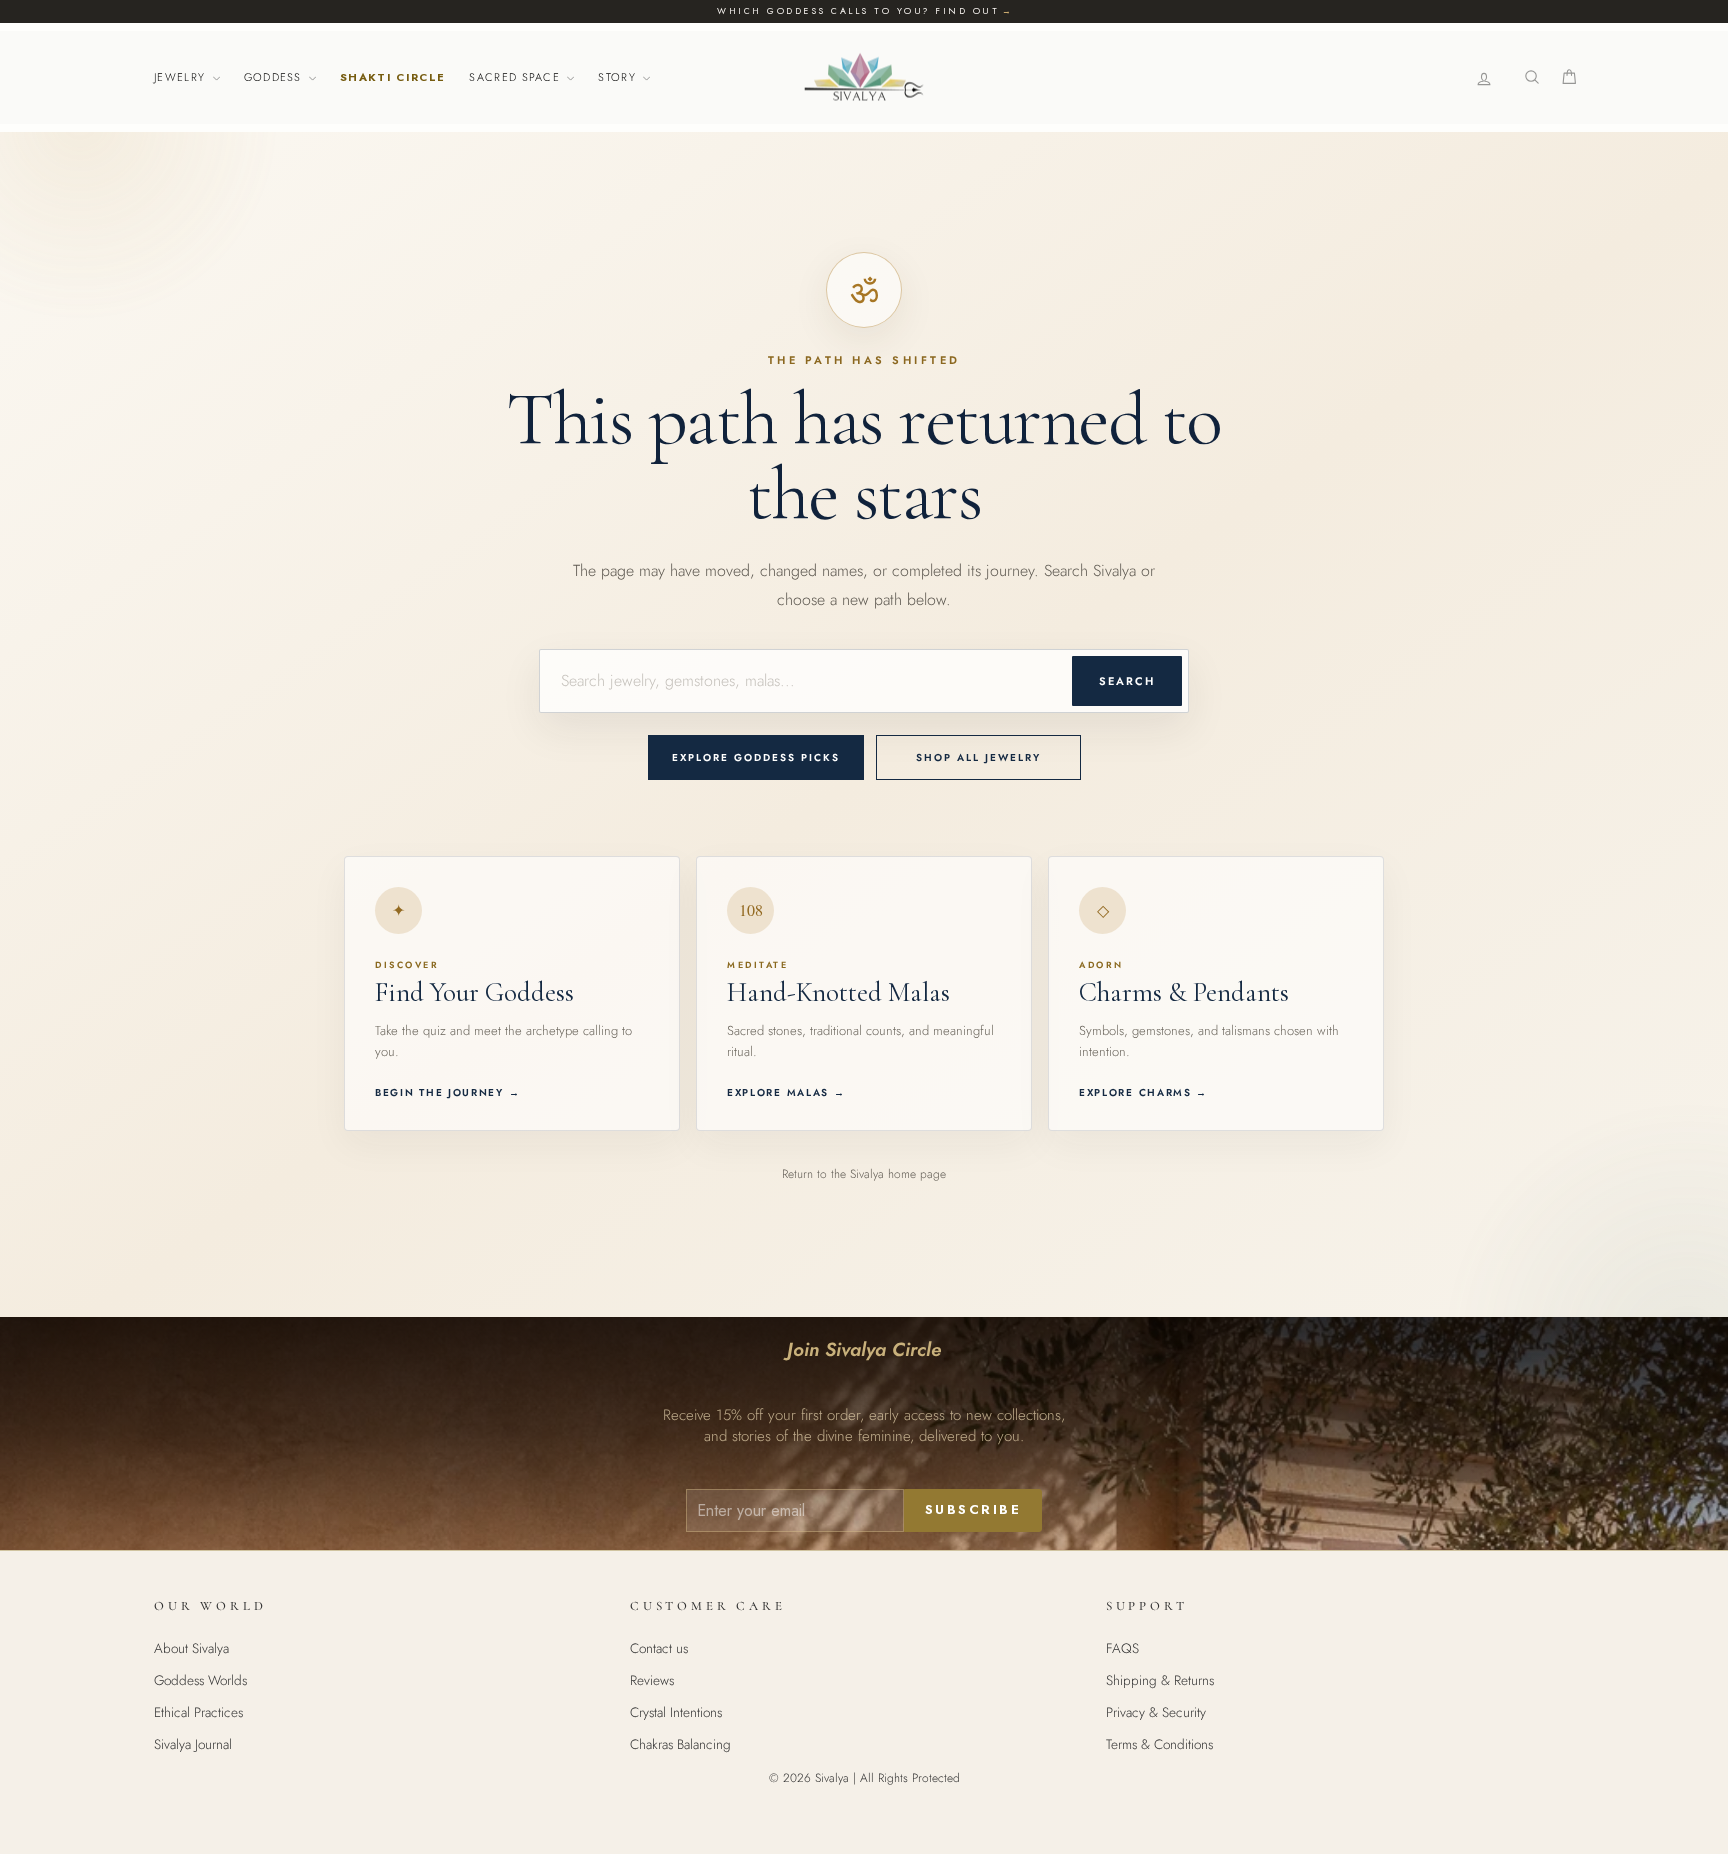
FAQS (1122, 1648)
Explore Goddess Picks (756, 757)
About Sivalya (191, 1648)
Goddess (275, 77)
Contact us (659, 1648)
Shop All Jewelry (978, 757)
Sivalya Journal (193, 1744)
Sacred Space (516, 77)
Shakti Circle (392, 77)
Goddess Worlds (200, 1680)
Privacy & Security (1156, 1712)
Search (1127, 681)
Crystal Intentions (676, 1712)
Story (619, 77)
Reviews (652, 1680)
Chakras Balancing (680, 1744)
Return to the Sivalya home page (864, 1174)
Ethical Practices (198, 1712)
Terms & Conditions (1159, 1744)
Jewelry (182, 77)
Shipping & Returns (1160, 1680)
